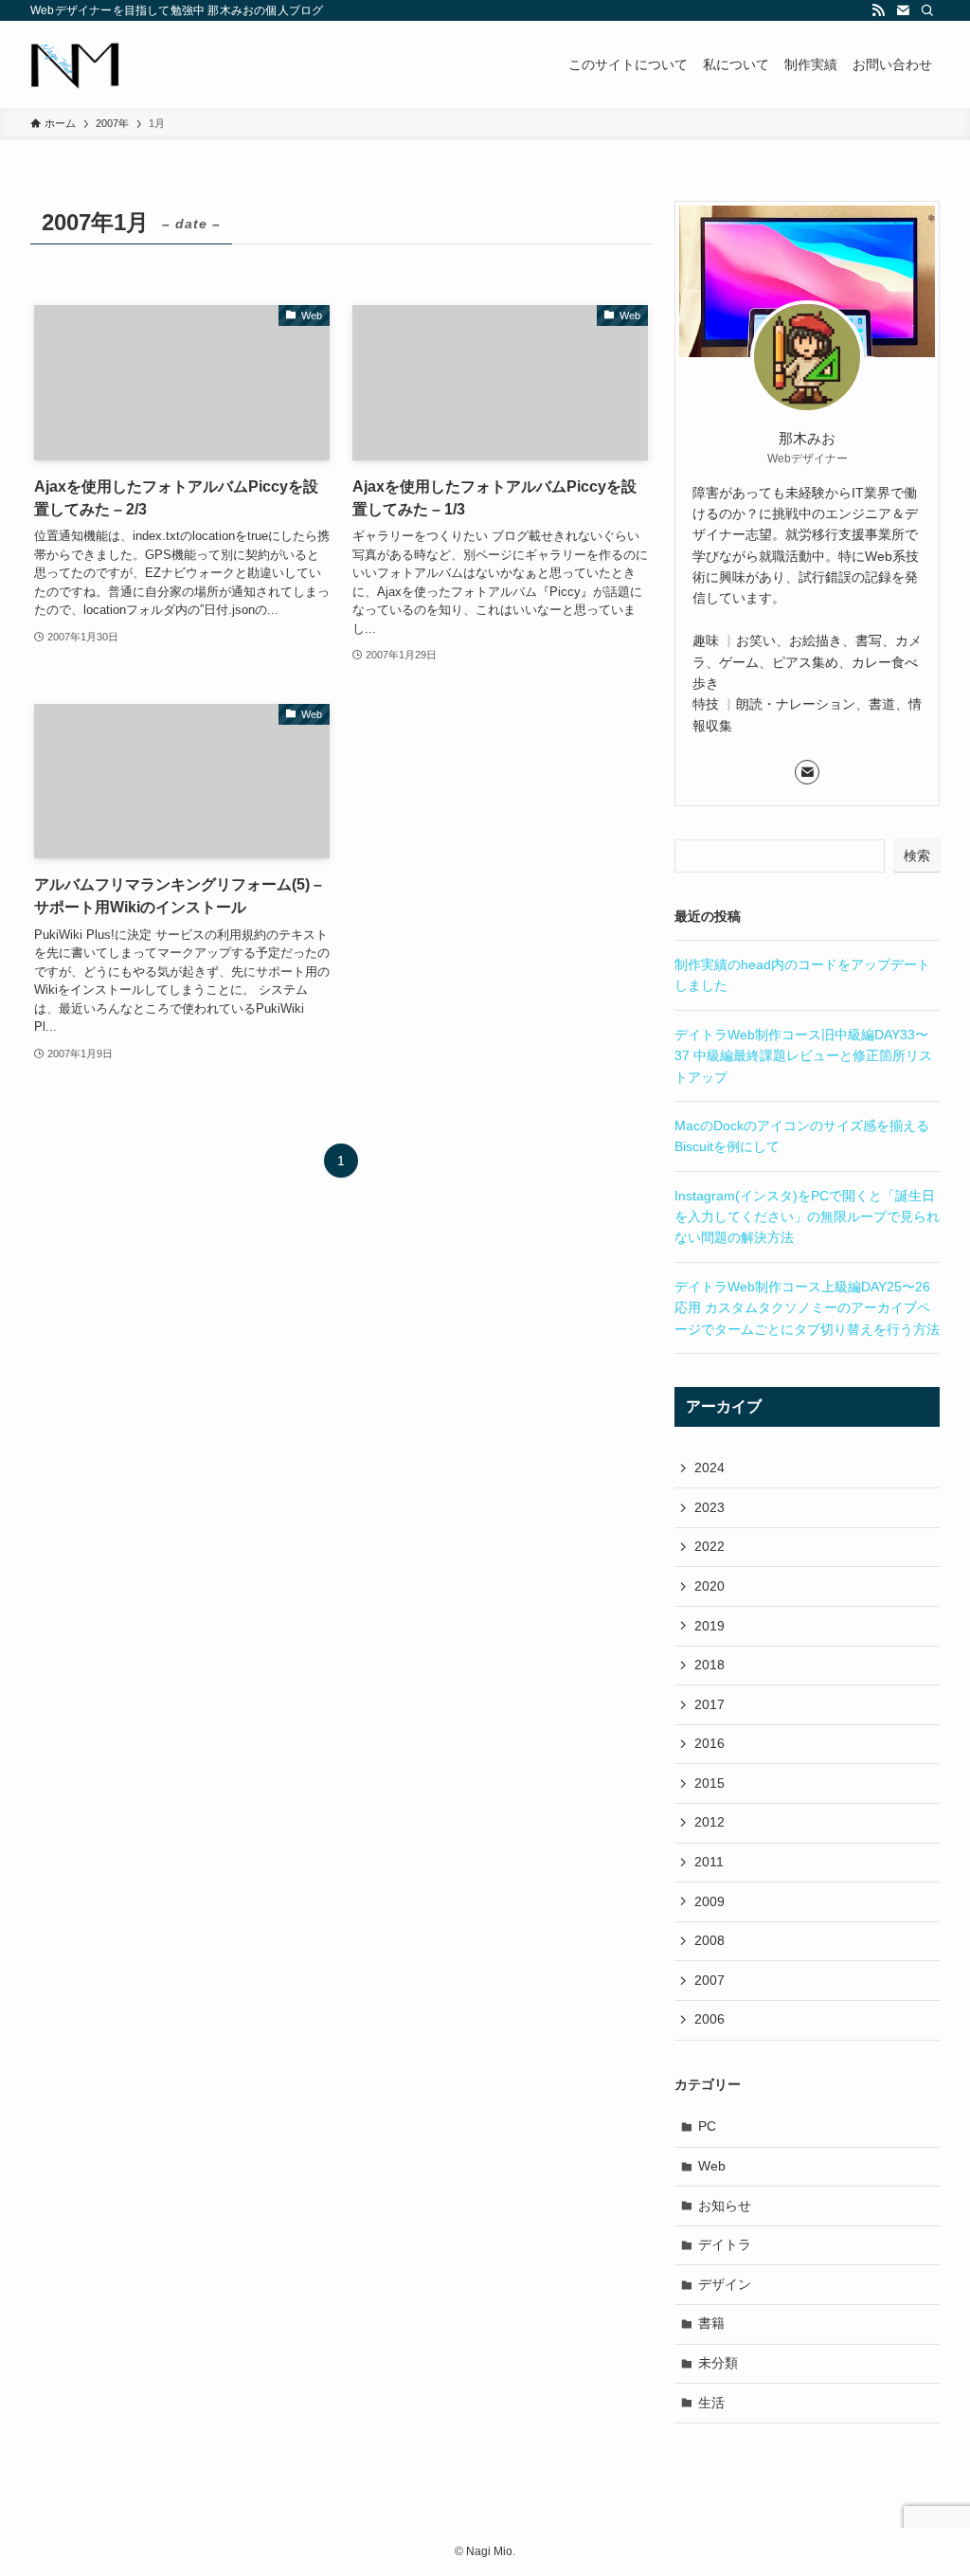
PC (707, 2126)
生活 (711, 2403)
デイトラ (725, 2244)
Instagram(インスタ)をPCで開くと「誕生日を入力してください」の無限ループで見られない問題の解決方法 (807, 1217)
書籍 (711, 2323)
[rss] (878, 10)
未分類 (718, 2363)
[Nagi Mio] (75, 64)
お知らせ (725, 2206)
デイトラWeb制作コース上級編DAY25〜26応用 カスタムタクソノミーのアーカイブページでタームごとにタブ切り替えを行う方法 (807, 1308)
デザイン (725, 2284)
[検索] (927, 10)
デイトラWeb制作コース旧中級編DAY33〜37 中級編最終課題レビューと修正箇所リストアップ (803, 1056)
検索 (917, 856)
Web (712, 2166)
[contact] (903, 10)
